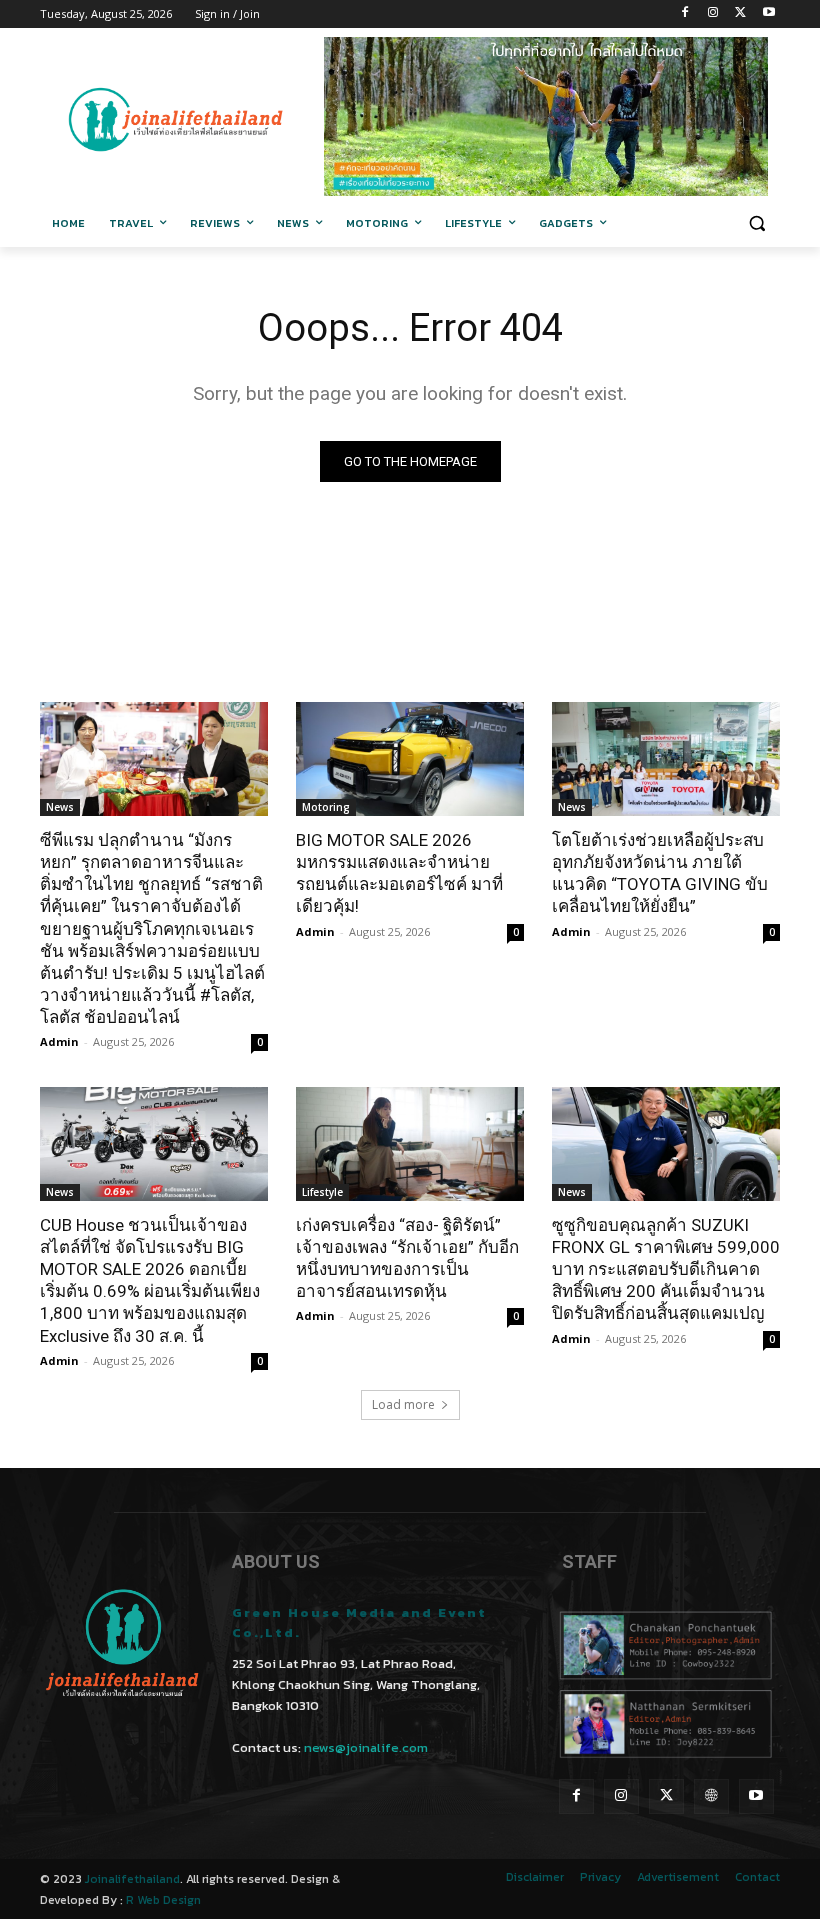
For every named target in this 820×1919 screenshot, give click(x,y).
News (60, 807)
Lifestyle (322, 1192)
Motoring (326, 807)
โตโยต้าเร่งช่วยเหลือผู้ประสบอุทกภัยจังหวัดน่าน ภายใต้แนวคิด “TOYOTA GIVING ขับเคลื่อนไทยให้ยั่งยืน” (660, 873)
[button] (756, 223)
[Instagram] (713, 14)
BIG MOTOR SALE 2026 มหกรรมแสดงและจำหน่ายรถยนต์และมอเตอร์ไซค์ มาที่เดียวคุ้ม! (399, 873)
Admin (59, 1041)
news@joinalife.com (366, 1747)
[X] (740, 14)
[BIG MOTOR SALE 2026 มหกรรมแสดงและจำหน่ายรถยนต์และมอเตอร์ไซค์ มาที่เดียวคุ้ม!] (410, 759)
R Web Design (163, 1900)
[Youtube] (768, 14)
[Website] (711, 1796)
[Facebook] (685, 14)
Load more (403, 1404)
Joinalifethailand (132, 1879)
